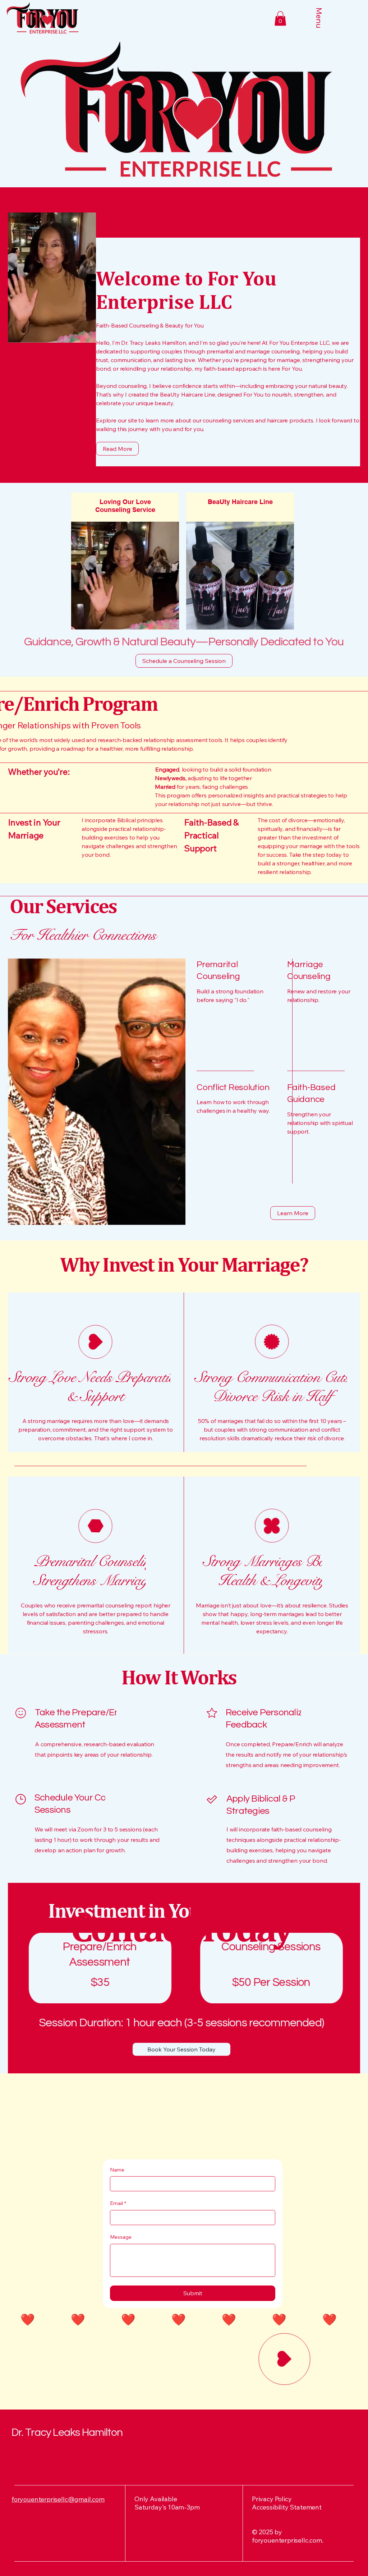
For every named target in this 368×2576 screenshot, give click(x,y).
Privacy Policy (272, 2499)
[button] (280, 19)
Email (118, 2203)
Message (121, 2237)
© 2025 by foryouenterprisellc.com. (288, 2536)
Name (117, 2170)
